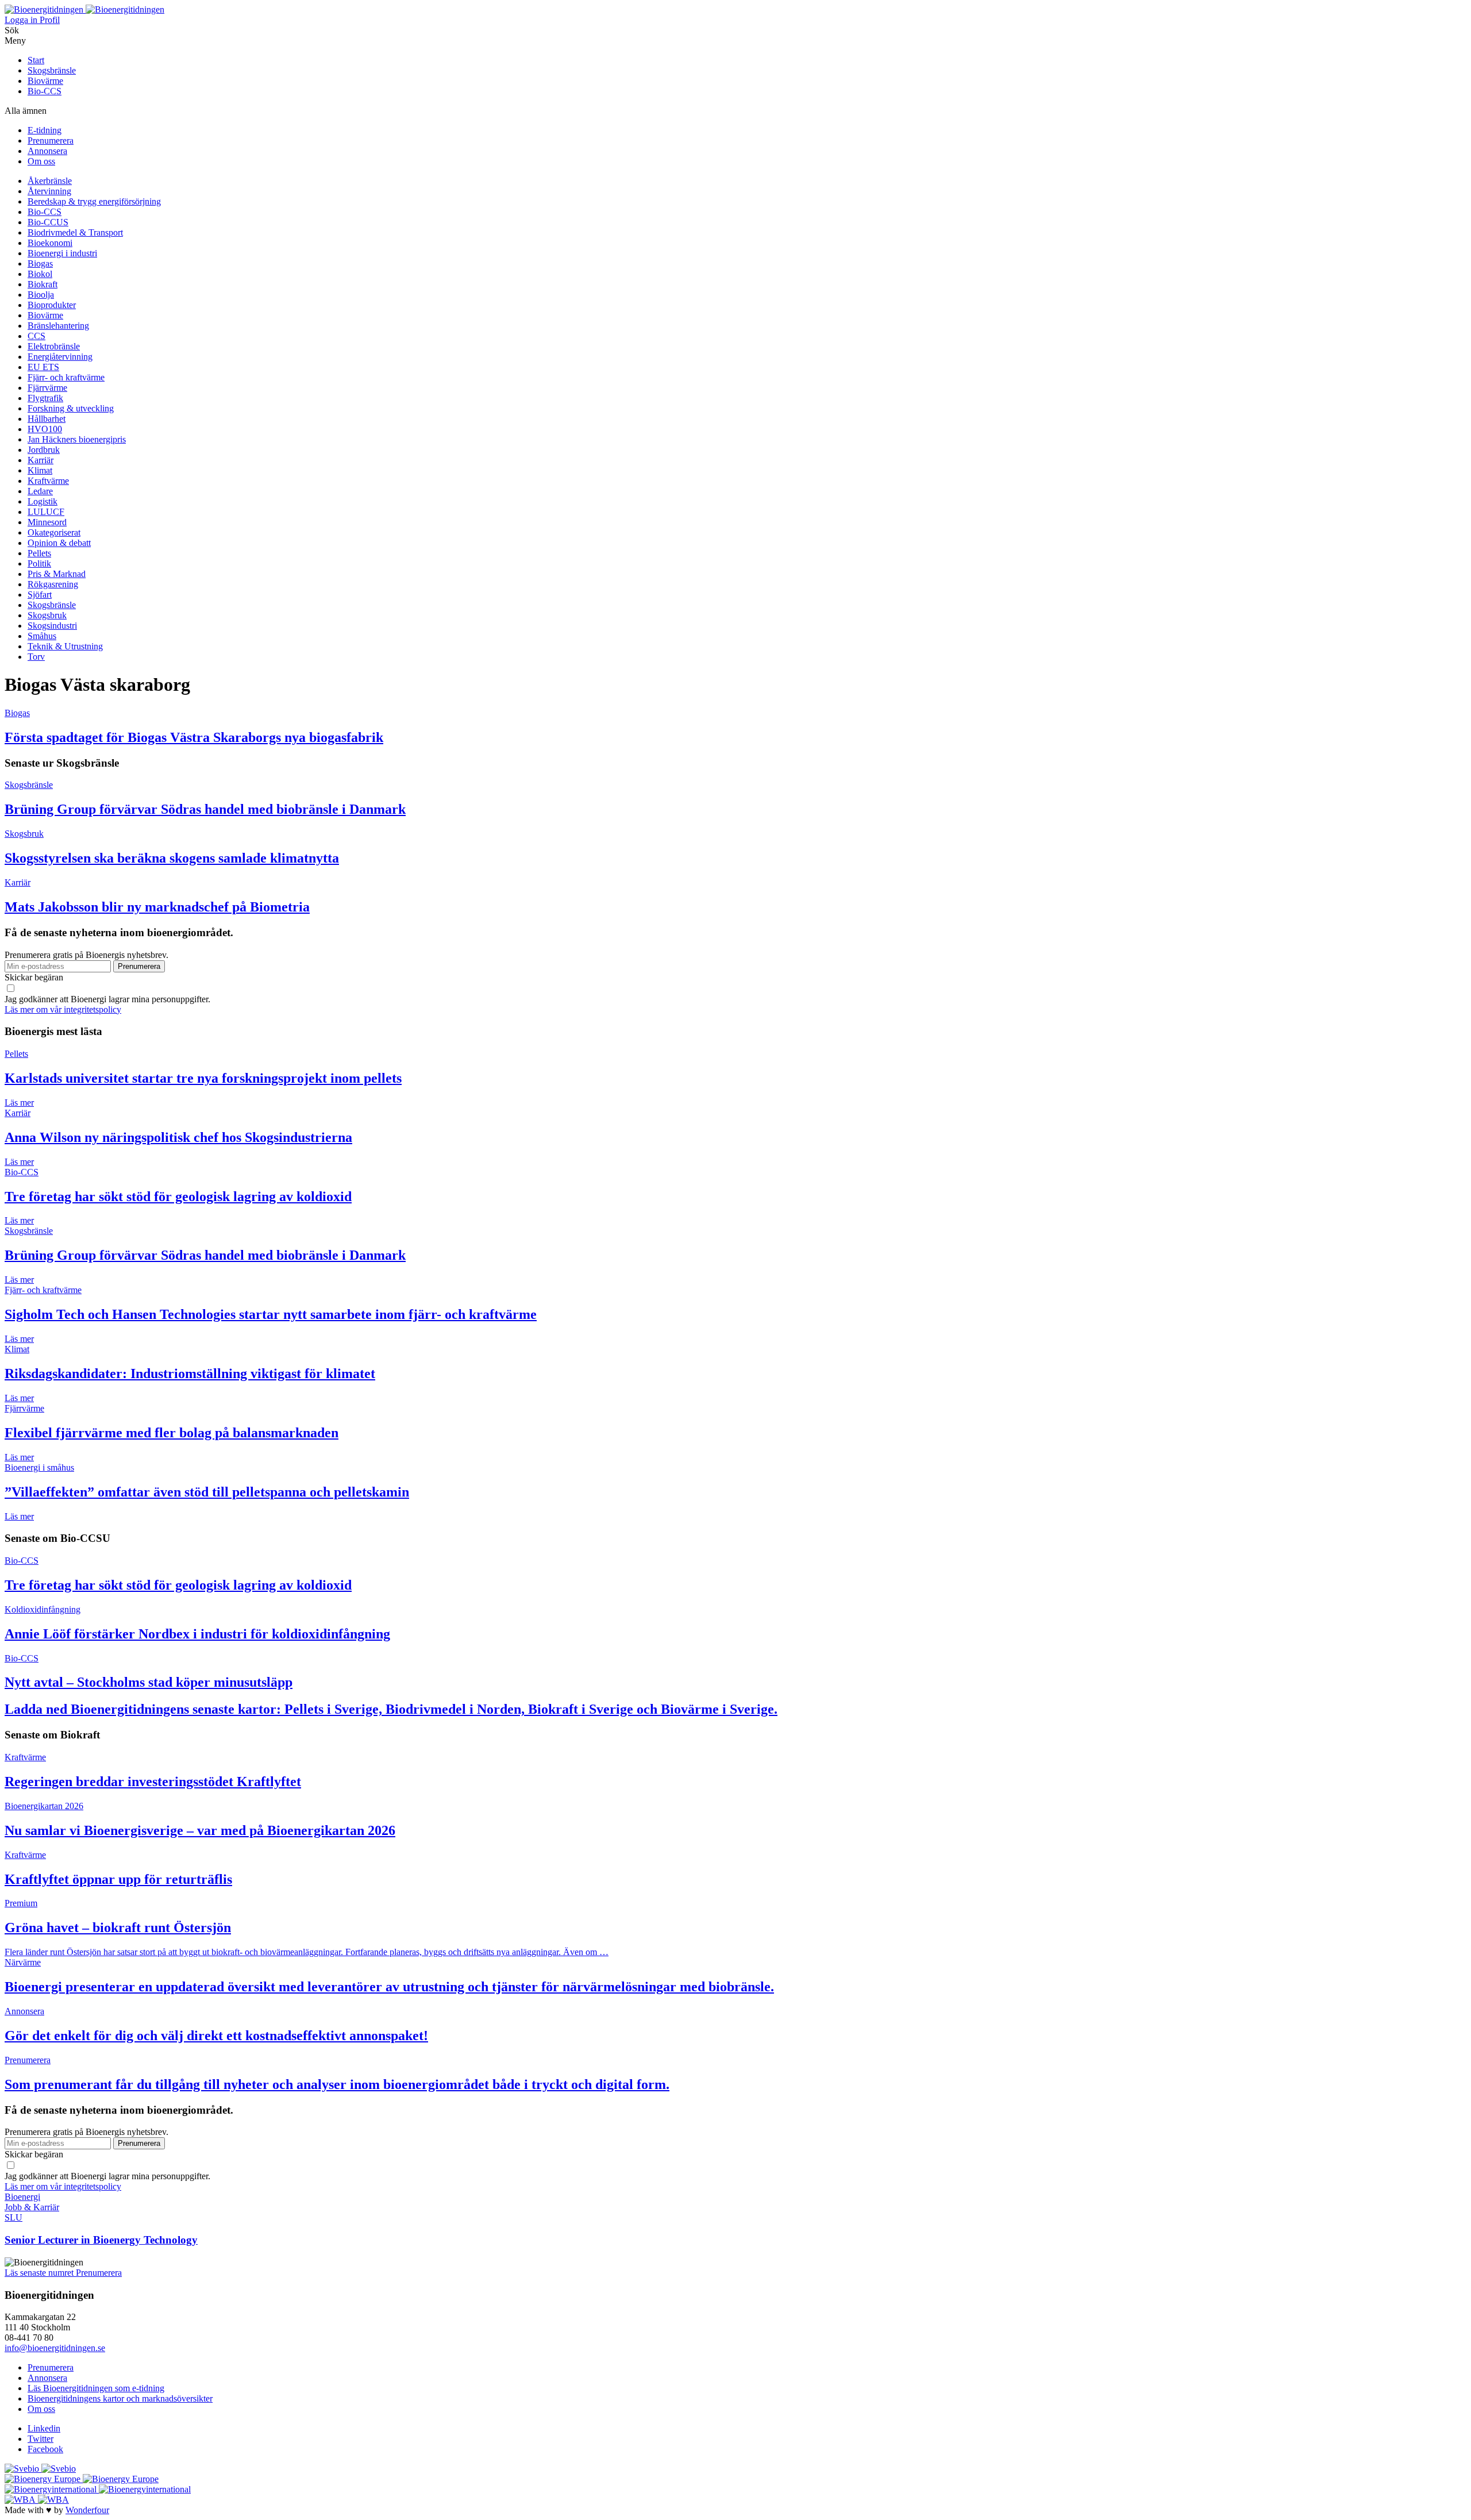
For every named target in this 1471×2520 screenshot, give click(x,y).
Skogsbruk (47, 615)
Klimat (40, 470)
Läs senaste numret (40, 2273)
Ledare (40, 491)
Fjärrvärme (47, 388)
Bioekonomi (50, 243)
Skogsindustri (52, 626)
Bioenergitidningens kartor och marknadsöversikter (120, 2398)
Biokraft (43, 284)
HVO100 (45, 429)
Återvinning (49, 191)
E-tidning (45, 130)
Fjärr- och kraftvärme (66, 377)
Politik (39, 563)
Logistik (43, 501)
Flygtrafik (45, 398)
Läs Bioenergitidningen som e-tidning (96, 2388)
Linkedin (44, 2428)
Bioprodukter (52, 305)
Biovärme (45, 81)
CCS (36, 336)
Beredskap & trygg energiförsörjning (94, 201)
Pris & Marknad (57, 574)
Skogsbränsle (52, 70)
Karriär (41, 460)
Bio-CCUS (48, 222)
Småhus (42, 636)
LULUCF (46, 512)
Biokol (40, 274)
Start (36, 60)
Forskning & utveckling (71, 408)
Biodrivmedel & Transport (75, 232)
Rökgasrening (53, 584)
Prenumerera (51, 141)
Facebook (45, 2449)
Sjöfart (40, 595)
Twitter (41, 2439)
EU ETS (43, 367)
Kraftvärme (48, 481)
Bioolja (41, 295)
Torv (36, 657)
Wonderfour (87, 2510)
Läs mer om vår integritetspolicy (63, 1009)
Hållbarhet (47, 419)
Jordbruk (44, 450)
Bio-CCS (45, 91)
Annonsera (47, 151)
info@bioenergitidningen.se (55, 2348)
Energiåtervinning (60, 357)
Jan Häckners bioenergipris (77, 439)
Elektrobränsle (54, 346)
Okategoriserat (54, 532)
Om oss (41, 161)
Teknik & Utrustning (65, 646)
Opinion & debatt (59, 543)
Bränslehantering (58, 326)
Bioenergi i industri (62, 253)
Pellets (39, 553)
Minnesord (47, 522)
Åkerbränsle (50, 181)
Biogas (40, 263)
